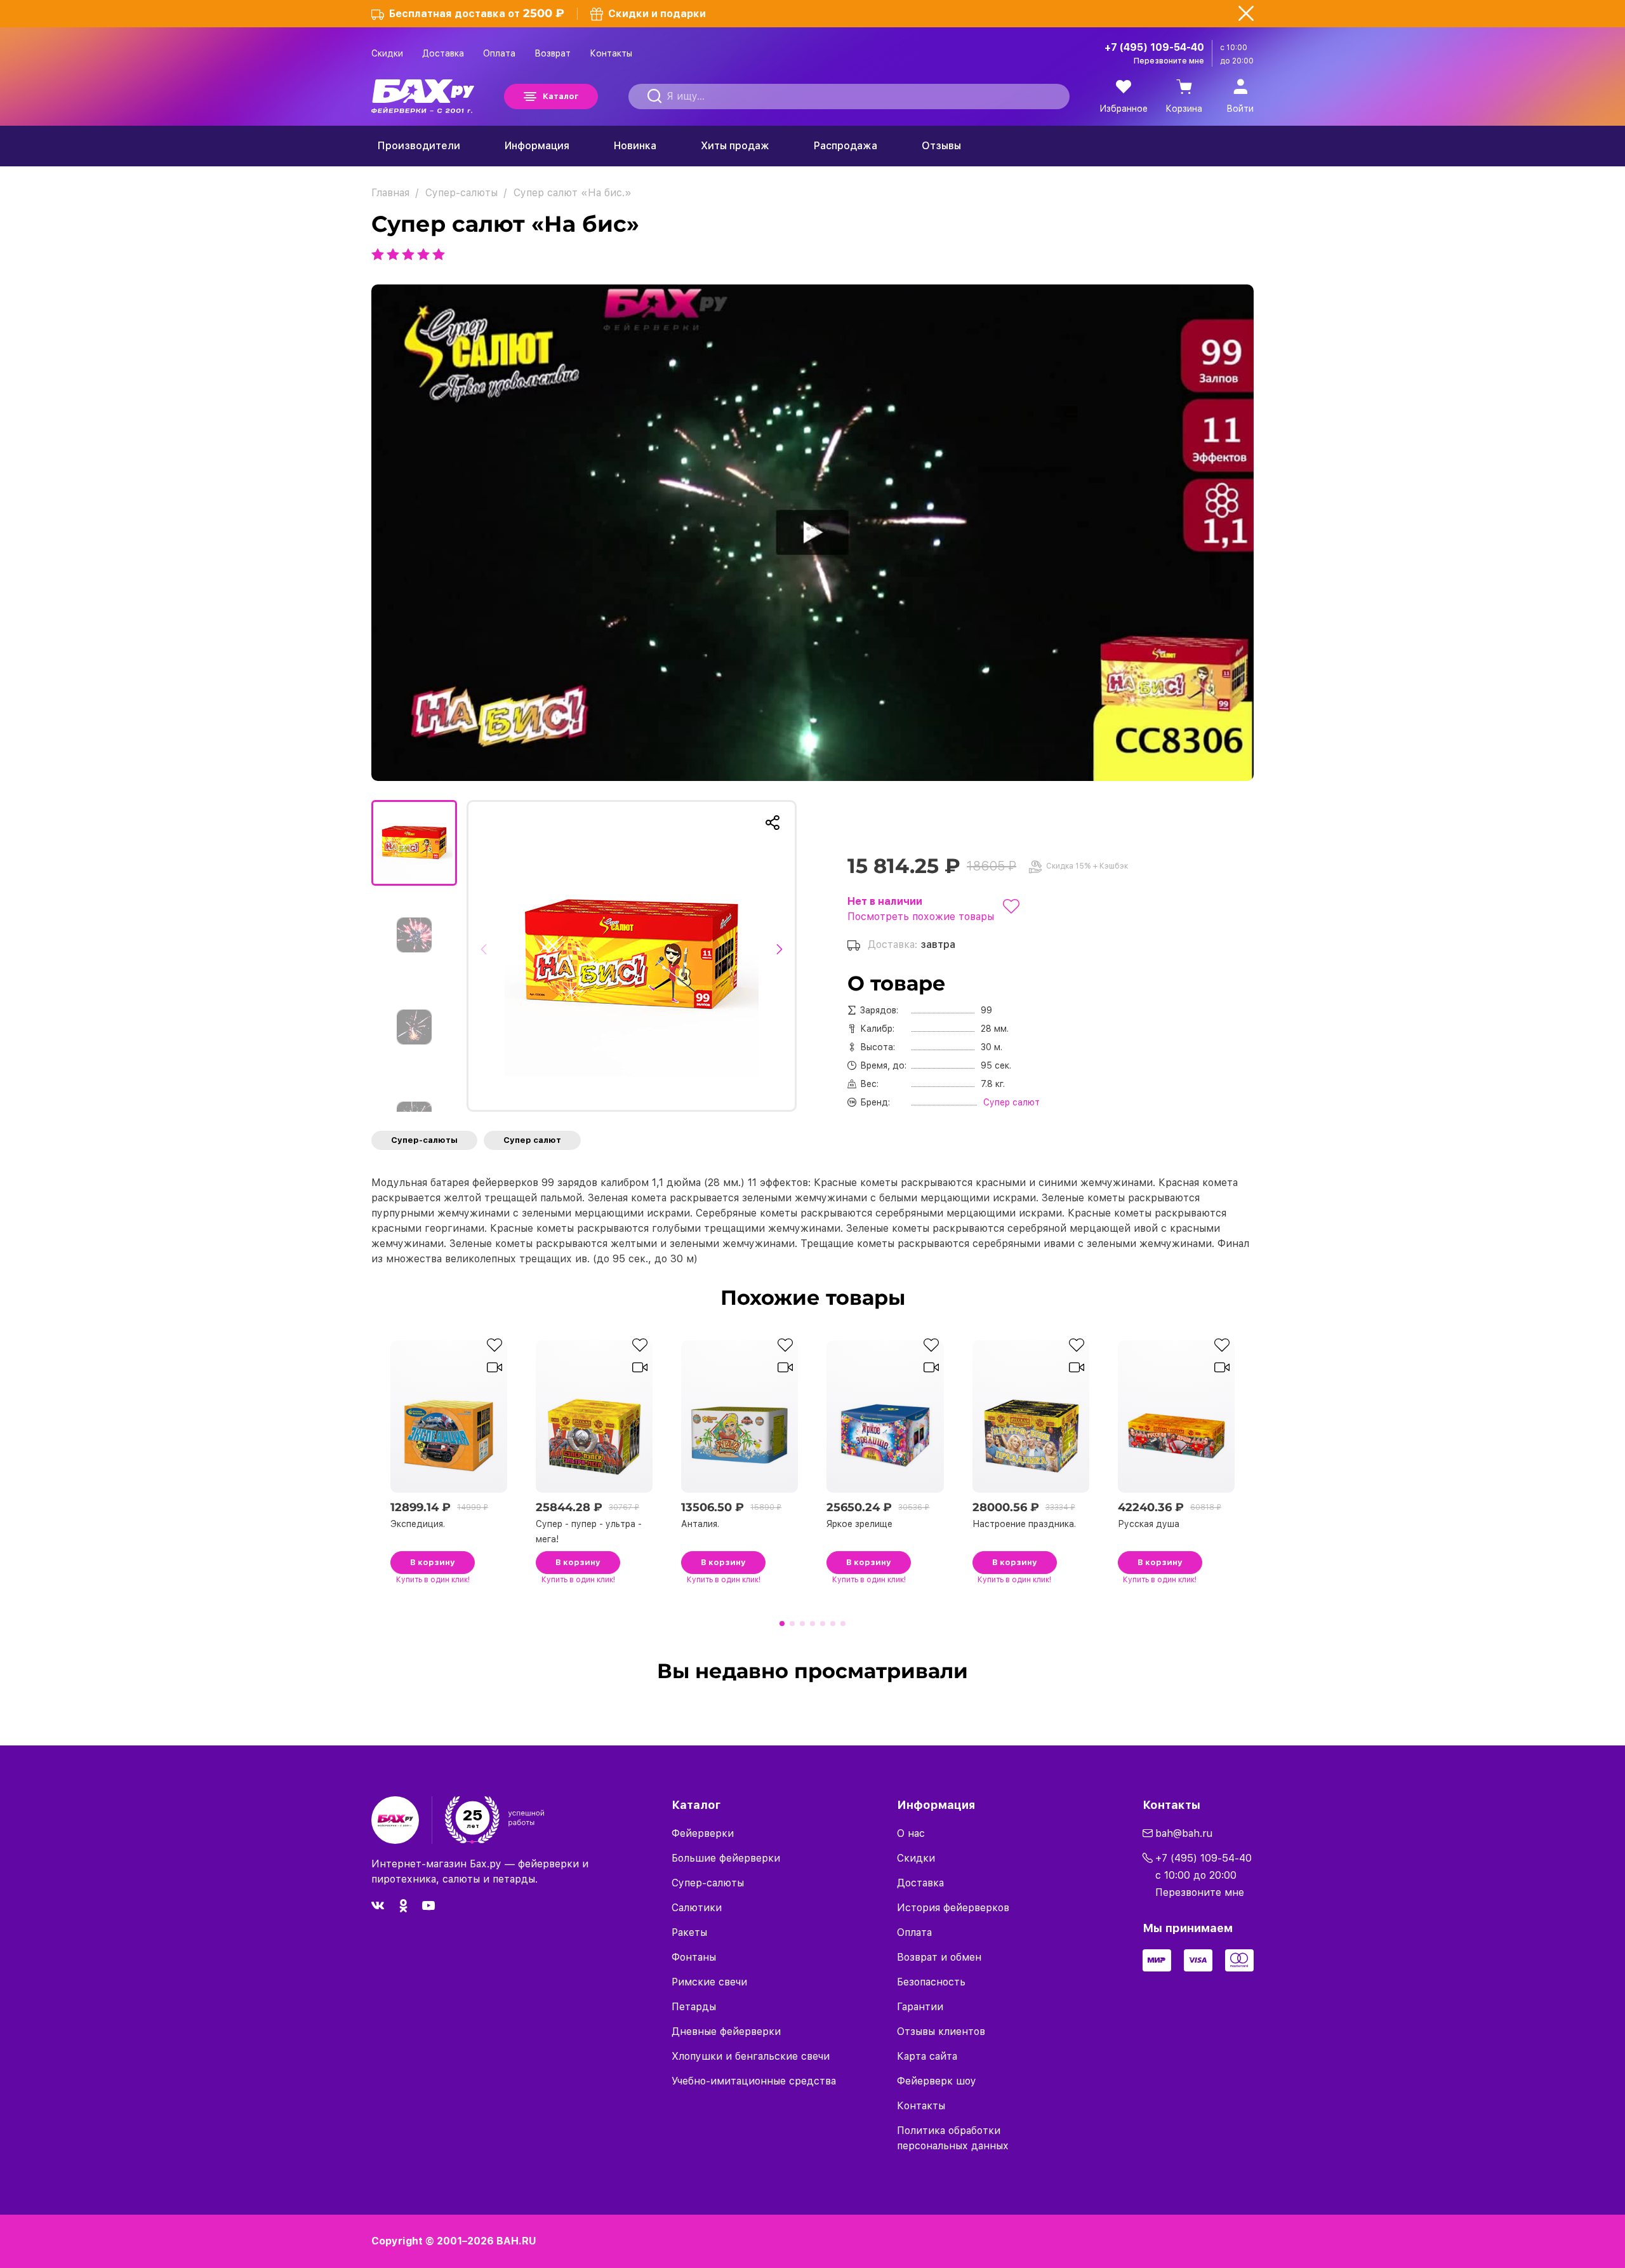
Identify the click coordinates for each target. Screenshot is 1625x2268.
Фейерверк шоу (937, 2081)
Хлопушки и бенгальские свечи (751, 2056)
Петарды (694, 2007)
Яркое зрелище (859, 1524)
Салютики (697, 1908)
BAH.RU (516, 2241)
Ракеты (689, 1932)
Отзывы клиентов (941, 2031)
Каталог (560, 96)
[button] (487, 956)
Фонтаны (694, 1957)
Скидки (387, 53)
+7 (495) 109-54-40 (1154, 47)
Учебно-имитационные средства (754, 2081)
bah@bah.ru (1184, 1833)
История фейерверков (953, 1908)
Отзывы (941, 146)
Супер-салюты (424, 1140)
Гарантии (920, 2007)
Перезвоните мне (1169, 61)
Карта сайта (927, 2056)
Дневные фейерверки (726, 2031)
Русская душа (1149, 1524)
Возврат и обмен (939, 1957)
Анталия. (700, 1524)
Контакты (611, 53)
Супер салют (532, 1140)
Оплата (499, 53)
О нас (911, 1833)
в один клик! (433, 1580)
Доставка (443, 53)
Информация (537, 146)
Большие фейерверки (726, 1858)
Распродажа (846, 146)
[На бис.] (632, 956)
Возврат (553, 53)
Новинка (635, 146)
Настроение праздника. (1024, 1524)
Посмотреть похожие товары (921, 917)
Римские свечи (709, 1982)
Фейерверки (703, 1833)
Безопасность (931, 1982)
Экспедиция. (418, 1524)
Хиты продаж (735, 146)
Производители (419, 146)
